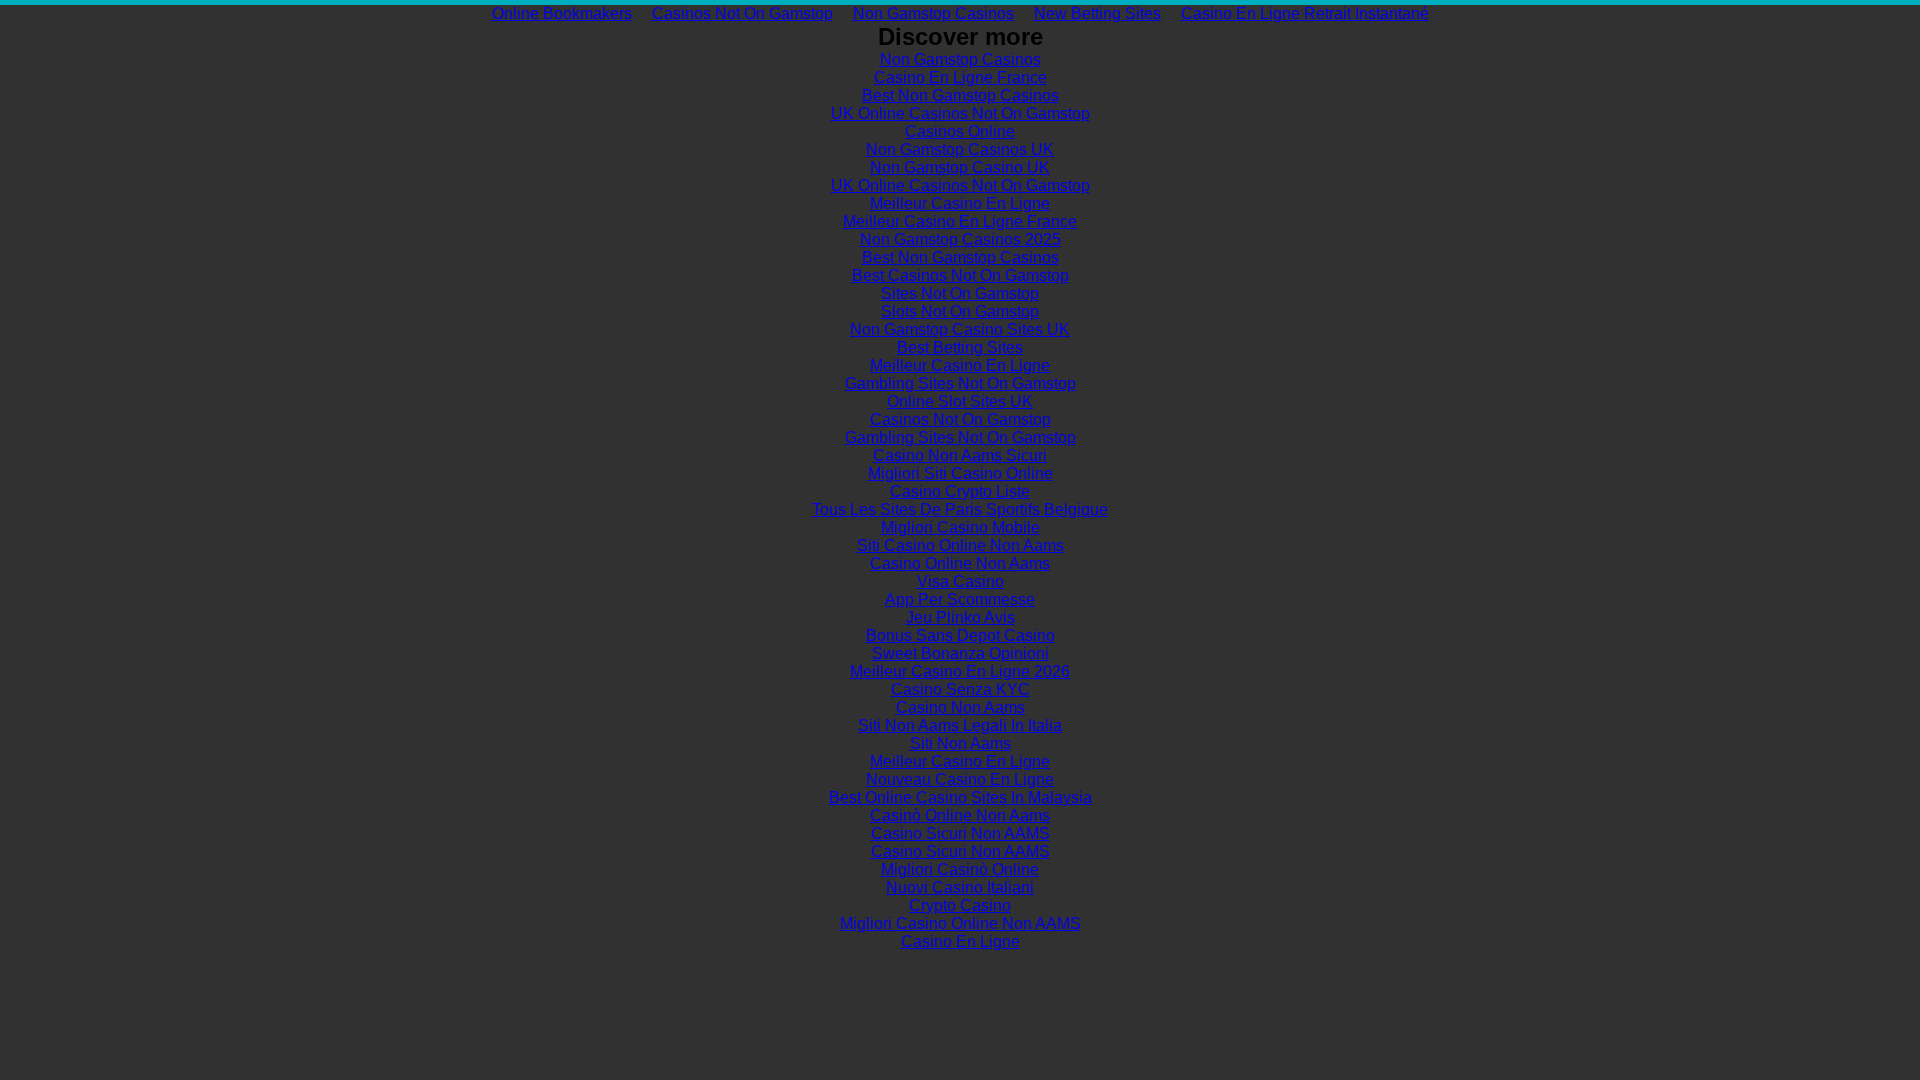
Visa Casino (960, 581)
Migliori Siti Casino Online (960, 473)
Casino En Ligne (960, 941)
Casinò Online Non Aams (960, 815)
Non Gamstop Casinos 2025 (960, 239)
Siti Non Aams (960, 743)
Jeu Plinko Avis (960, 617)
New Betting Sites (1097, 13)
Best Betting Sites (960, 347)
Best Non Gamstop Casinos (960, 95)
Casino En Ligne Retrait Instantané (1305, 13)
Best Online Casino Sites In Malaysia (960, 797)
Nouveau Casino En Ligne (960, 779)
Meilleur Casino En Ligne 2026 (960, 671)
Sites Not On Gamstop (960, 293)
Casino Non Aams (960, 707)
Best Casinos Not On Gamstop (960, 275)
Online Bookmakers (562, 13)
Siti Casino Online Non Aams (960, 545)
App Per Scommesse (960, 599)
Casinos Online (960, 131)
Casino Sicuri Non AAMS (960, 833)
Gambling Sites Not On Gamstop (960, 383)
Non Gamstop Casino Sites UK (960, 329)
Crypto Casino (960, 905)
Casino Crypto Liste (960, 491)
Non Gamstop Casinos (933, 13)
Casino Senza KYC (960, 689)
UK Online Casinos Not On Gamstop (960, 113)
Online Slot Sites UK (960, 401)
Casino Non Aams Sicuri (960, 455)
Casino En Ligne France (960, 77)
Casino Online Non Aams (960, 563)
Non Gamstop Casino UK (960, 167)
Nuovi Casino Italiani (960, 887)
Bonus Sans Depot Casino (960, 635)
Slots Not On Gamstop (960, 311)
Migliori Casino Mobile (960, 527)
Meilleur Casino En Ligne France (960, 221)
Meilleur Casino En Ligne (960, 203)
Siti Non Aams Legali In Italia (960, 725)
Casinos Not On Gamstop (742, 13)
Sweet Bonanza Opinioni (960, 653)
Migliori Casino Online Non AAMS (960, 923)
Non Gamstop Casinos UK (960, 149)
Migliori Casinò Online (960, 869)
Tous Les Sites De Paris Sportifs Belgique (960, 509)
